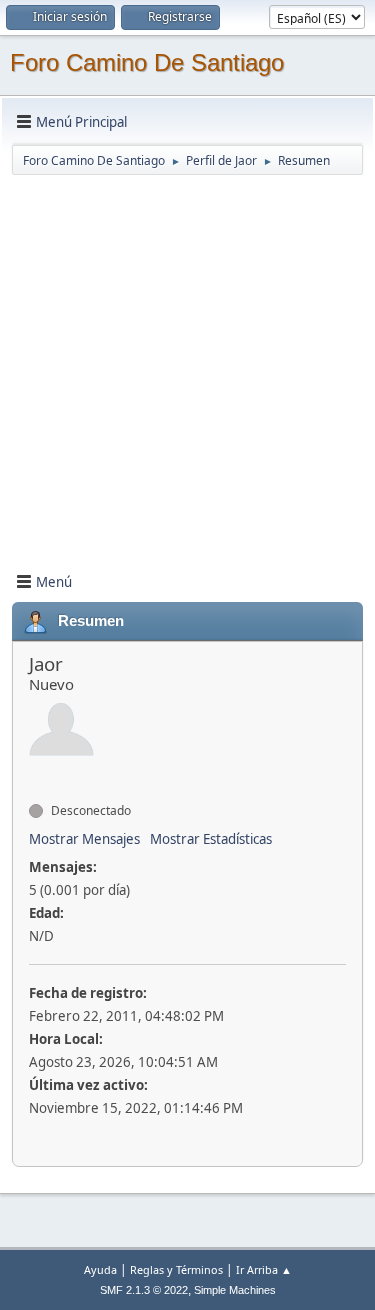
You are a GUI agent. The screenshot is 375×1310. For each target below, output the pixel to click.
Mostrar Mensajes (84, 839)
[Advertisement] (187, 364)
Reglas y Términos (176, 1269)
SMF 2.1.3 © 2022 (144, 1290)
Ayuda (100, 1269)
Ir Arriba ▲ (264, 1269)
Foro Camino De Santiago (147, 62)
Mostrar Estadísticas (211, 839)
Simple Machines (235, 1290)
